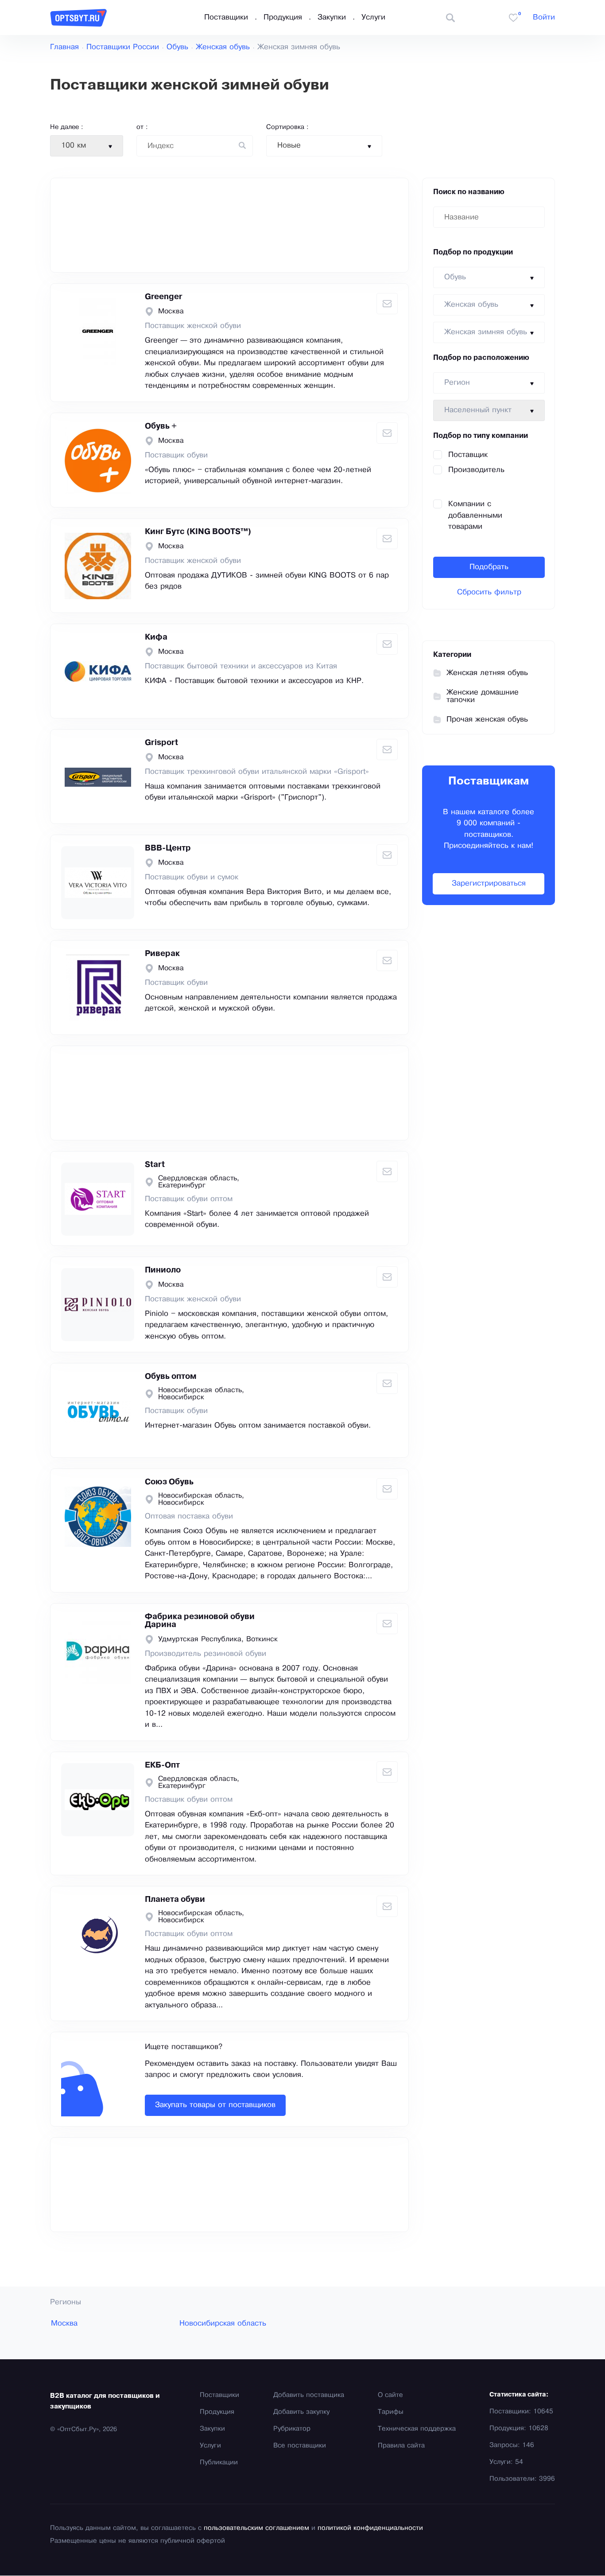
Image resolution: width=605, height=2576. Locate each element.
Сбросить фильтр (489, 592)
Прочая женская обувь (487, 720)
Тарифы (391, 2412)
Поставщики (226, 18)
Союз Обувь (169, 1482)
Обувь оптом (171, 1377)
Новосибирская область (223, 2324)
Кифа (156, 637)
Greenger (164, 297)
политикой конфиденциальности (370, 2528)
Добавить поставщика (309, 2395)
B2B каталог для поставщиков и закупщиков (105, 2401)
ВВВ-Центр (168, 848)
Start (155, 1165)
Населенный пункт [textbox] (478, 410)
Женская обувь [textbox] (471, 305)
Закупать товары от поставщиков (215, 2105)
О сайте (390, 2395)
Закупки (332, 18)
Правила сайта (401, 2446)
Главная (64, 47)
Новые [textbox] (289, 146)
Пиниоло (163, 1270)
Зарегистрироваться (489, 884)
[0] (513, 18)
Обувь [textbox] (455, 277)
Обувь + (161, 426)
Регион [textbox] (457, 383)
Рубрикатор (292, 2429)
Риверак (162, 954)
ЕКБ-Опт (162, 1765)
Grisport (161, 743)
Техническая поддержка (417, 2429)
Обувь (177, 47)
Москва (64, 2324)
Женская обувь (223, 47)
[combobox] (87, 146)
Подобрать (489, 567)
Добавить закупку (301, 2412)
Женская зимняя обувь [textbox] (486, 332)
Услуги (373, 18)
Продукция (283, 18)
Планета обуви (175, 1900)
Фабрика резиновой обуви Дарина (200, 1621)
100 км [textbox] (74, 146)
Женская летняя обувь (487, 673)
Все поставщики (300, 2446)
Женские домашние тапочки (483, 696)
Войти (544, 18)
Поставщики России (123, 47)
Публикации (219, 2463)
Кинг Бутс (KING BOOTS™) (198, 532)
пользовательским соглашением (256, 2528)
